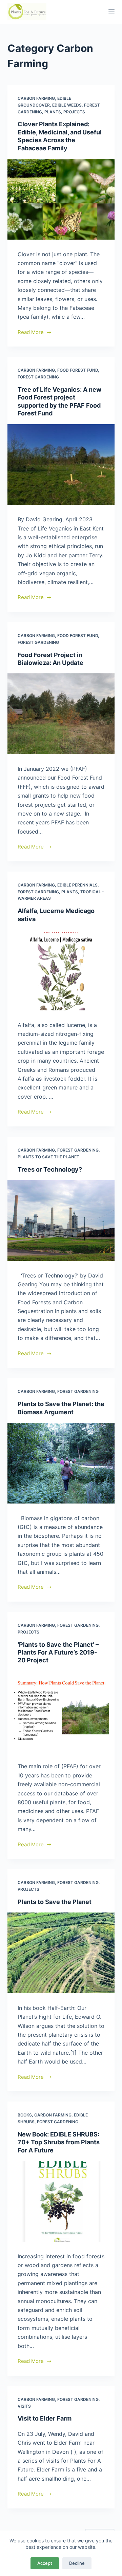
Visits (24, 2406)
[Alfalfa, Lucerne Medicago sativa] (61, 970)
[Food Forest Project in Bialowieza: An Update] (61, 714)
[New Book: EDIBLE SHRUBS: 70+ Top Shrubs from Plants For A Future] (61, 2201)
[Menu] (111, 12)
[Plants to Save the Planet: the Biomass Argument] (61, 1463)
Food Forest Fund (78, 370)
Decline (77, 2563)
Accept (45, 2563)
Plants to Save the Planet (48, 1157)
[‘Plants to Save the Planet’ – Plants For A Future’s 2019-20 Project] (61, 1712)
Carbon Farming (36, 98)
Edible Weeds (67, 105)
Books (25, 2115)
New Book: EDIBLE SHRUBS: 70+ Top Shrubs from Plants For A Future (59, 2142)
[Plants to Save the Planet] (61, 1953)
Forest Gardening (38, 377)
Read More (31, 333)
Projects (74, 112)
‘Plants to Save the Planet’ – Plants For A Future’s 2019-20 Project (58, 1653)
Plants (53, 112)
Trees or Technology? (50, 1169)
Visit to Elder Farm (45, 2418)
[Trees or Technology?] (61, 1220)
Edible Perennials (77, 885)
